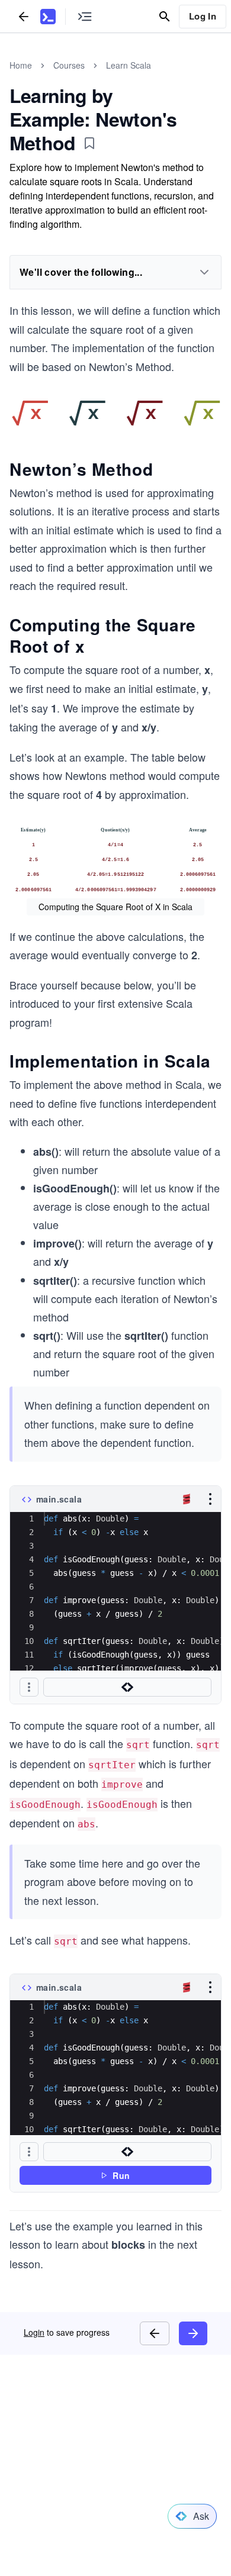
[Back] (24, 16)
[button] (29, 1687)
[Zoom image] (115, 413)
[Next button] (193, 2333)
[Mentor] (127, 1687)
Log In (203, 16)
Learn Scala (129, 65)
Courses (69, 65)
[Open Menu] (210, 1499)
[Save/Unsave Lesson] (89, 143)
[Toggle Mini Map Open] (85, 16)
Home (21, 65)
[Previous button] (155, 2333)
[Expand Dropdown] (204, 272)
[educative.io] (48, 17)
